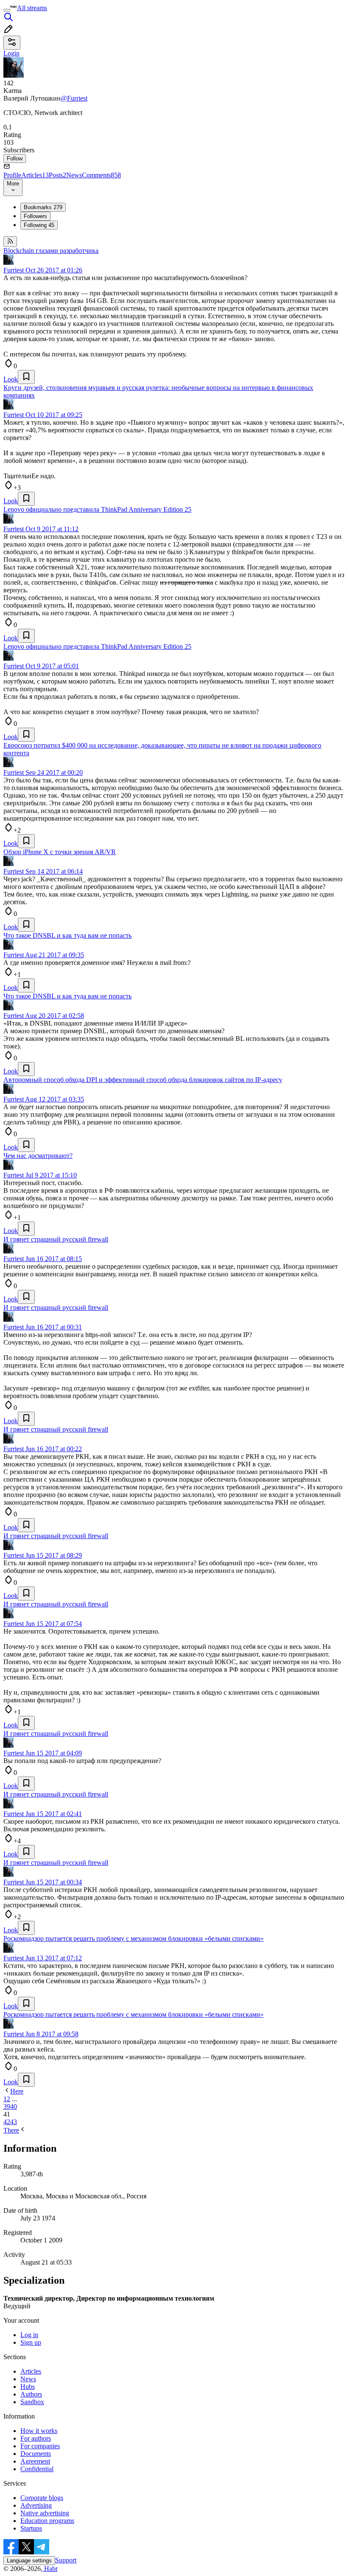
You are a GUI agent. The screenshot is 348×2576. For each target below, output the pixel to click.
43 (14, 2122)
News (74, 175)
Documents (36, 2454)
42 (7, 2122)
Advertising (36, 2505)
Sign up (31, 2342)
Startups (31, 2528)
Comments (101, 175)
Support (66, 2560)
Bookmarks (43, 207)
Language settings (29, 2561)
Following (39, 225)
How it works (39, 2431)
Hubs (28, 2387)
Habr (50, 2569)
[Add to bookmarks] (26, 377)
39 (7, 2106)
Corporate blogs (42, 2498)
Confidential (37, 2469)
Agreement (35, 2461)
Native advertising (45, 2513)
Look (11, 379)
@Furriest (74, 98)
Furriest (14, 270)
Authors (31, 2394)
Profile (12, 175)
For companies (40, 2446)
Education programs (47, 2521)
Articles (35, 175)
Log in (29, 2335)
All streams (32, 8)
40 (14, 2106)
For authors (36, 2438)
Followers (35, 216)
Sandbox (32, 2402)
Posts (58, 175)
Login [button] (11, 53)
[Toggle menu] (7, 10)
